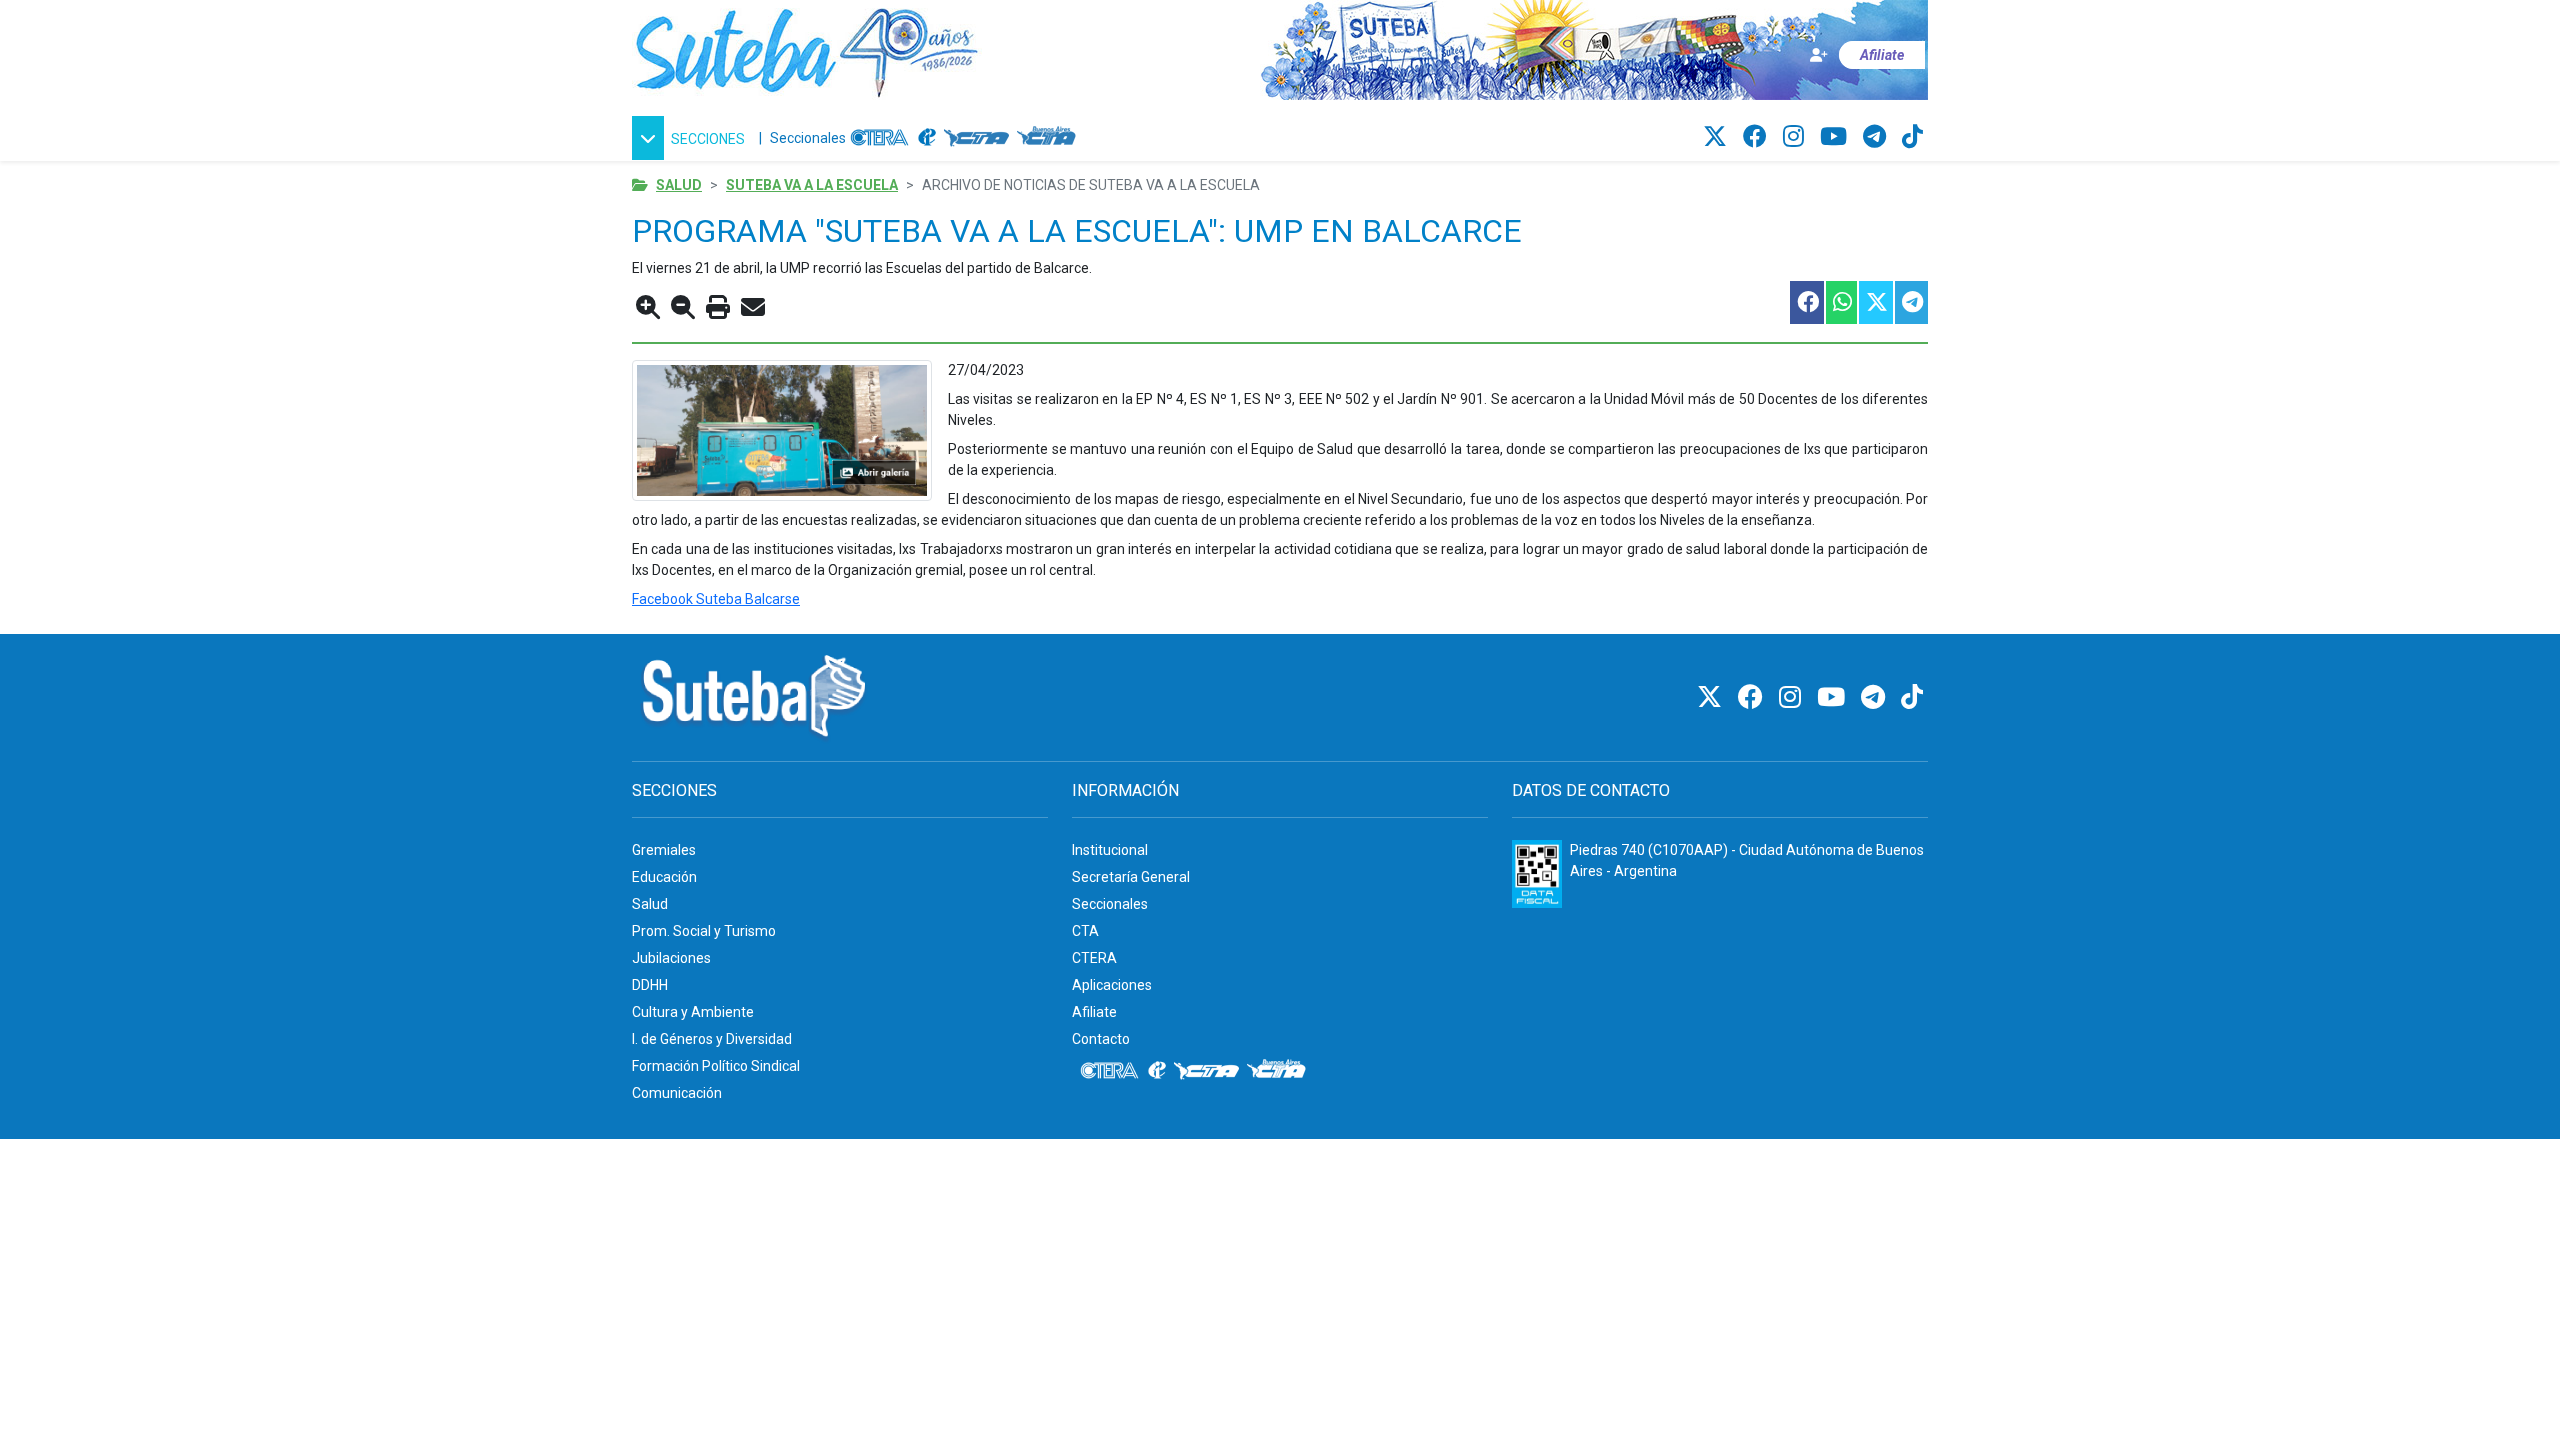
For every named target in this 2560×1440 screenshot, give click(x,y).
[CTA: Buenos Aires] (1049, 138)
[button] (691, 138)
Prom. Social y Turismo (704, 931)
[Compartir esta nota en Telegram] (1910, 302)
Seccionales (808, 138)
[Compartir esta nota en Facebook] (1806, 302)
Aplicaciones (1112, 985)
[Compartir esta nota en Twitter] (1875, 302)
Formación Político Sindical (716, 1066)
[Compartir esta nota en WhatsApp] (1840, 302)
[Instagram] (1796, 137)
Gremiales (664, 850)
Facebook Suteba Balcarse (716, 599)
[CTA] (976, 138)
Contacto (1101, 1039)
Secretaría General (1131, 877)
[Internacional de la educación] (927, 138)
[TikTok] (1912, 137)
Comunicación (677, 1093)
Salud (679, 185)
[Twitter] (1718, 137)
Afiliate (1094, 1012)
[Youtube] (1836, 137)
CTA (1085, 931)
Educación (664, 877)
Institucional (1110, 850)
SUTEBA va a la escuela (812, 185)
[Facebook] (1758, 137)
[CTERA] (880, 138)
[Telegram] (1877, 137)
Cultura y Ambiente (693, 1012)
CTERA (1094, 958)
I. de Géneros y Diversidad (712, 1039)
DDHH (650, 985)
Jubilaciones (671, 958)
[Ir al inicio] (807, 49)
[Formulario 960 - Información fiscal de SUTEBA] (1537, 874)
